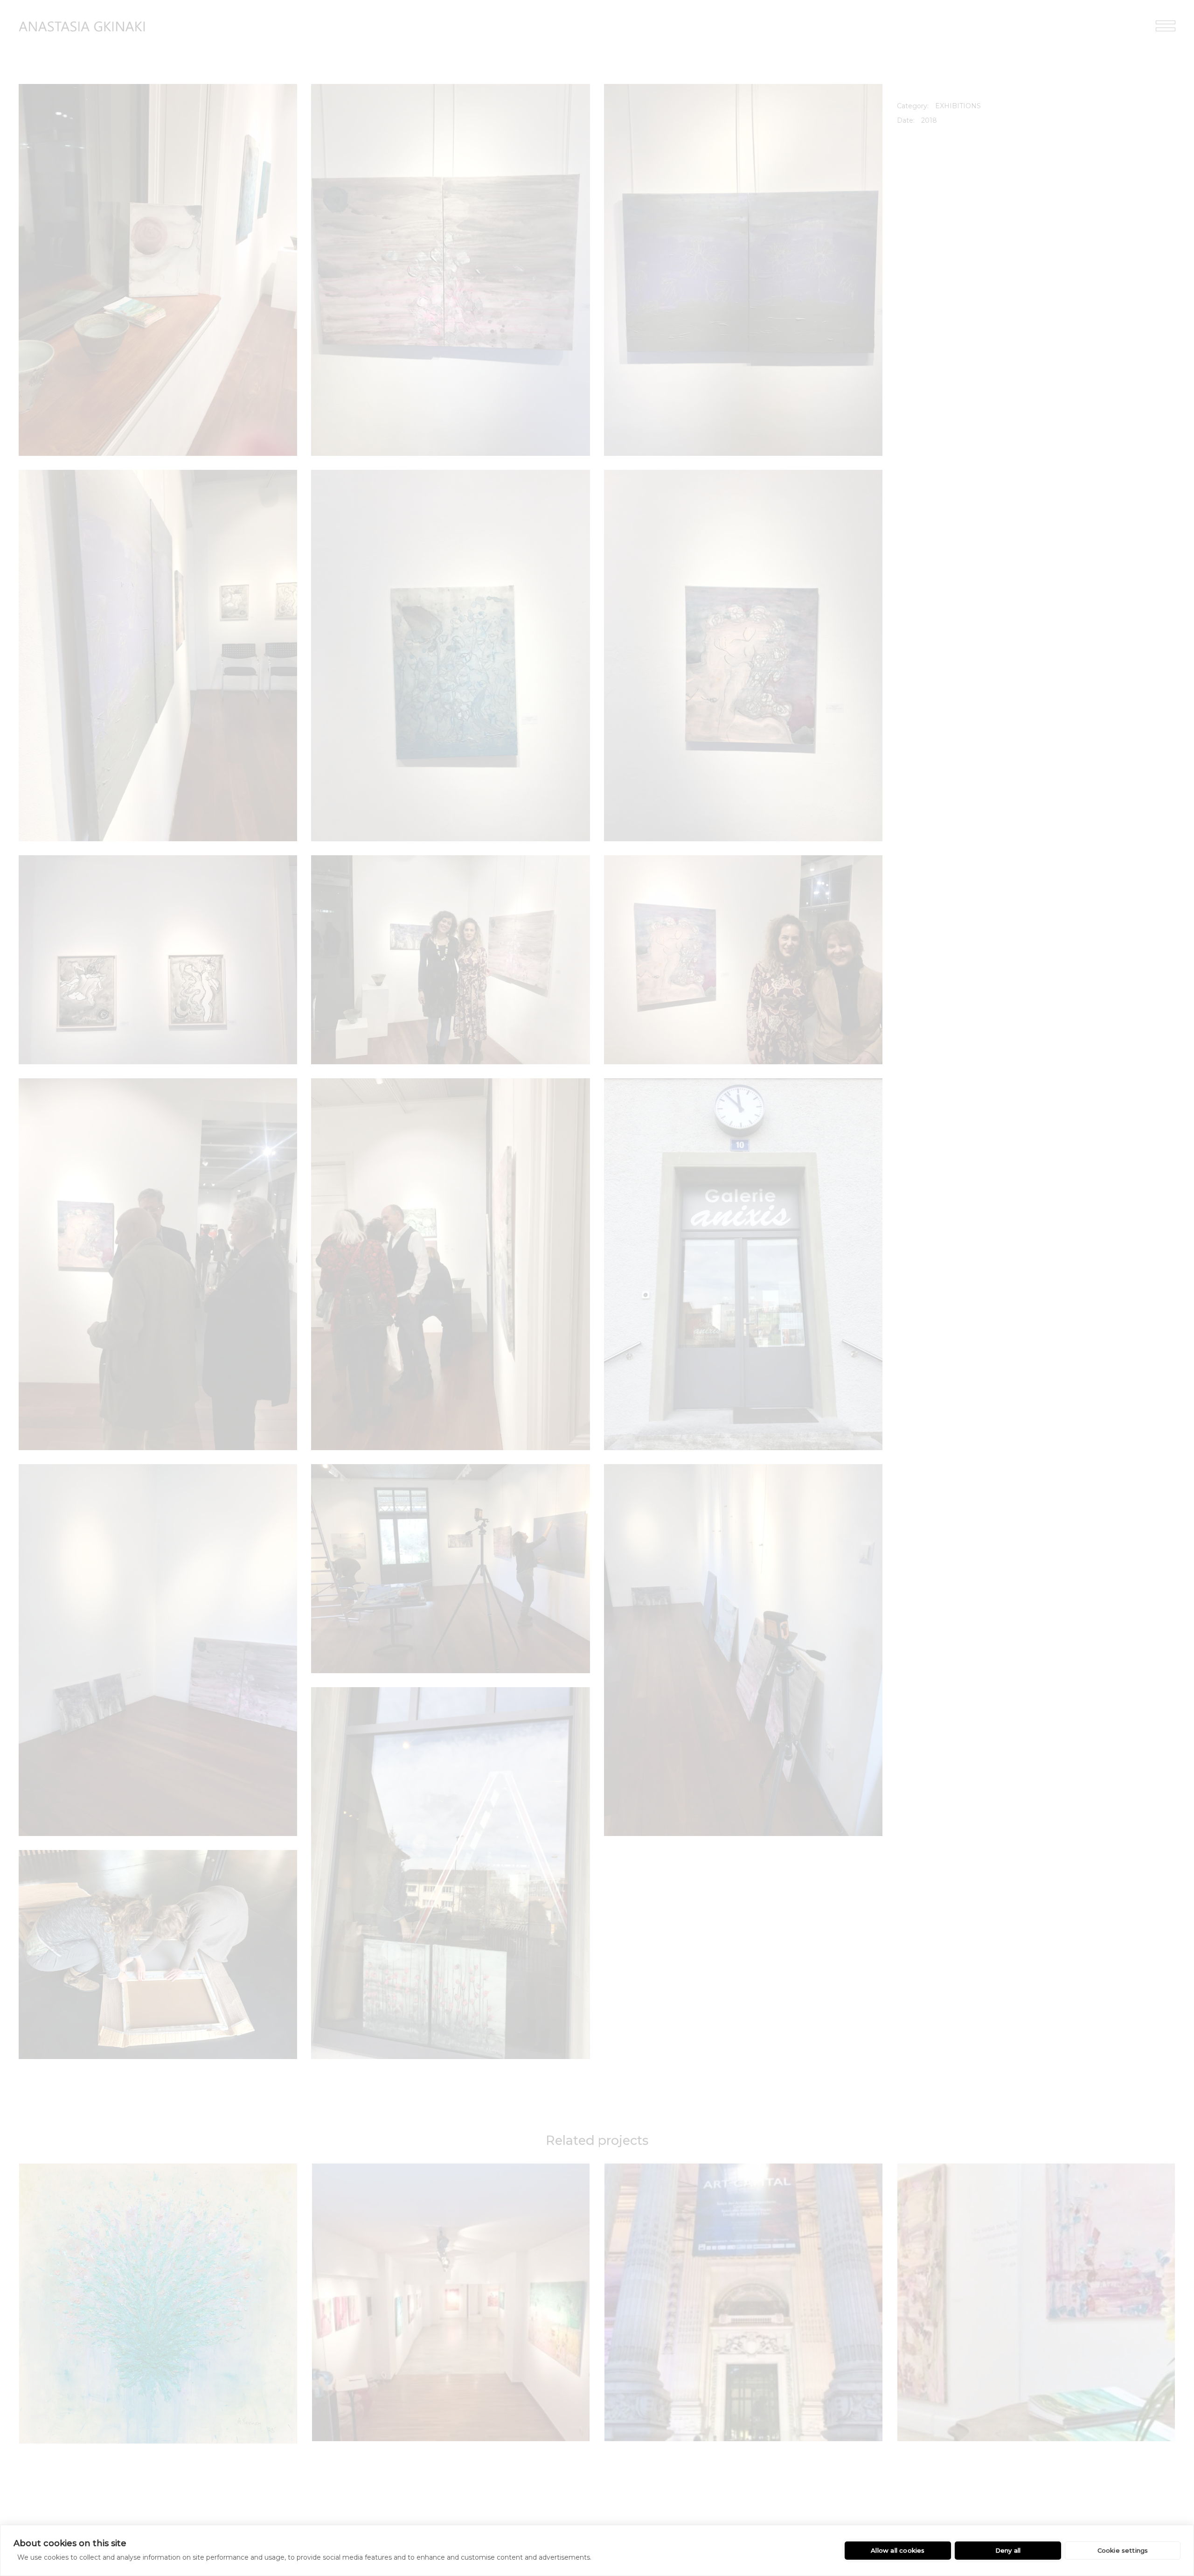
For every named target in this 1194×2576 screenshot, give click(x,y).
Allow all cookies (898, 2550)
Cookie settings (1123, 2550)
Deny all (1008, 2550)
